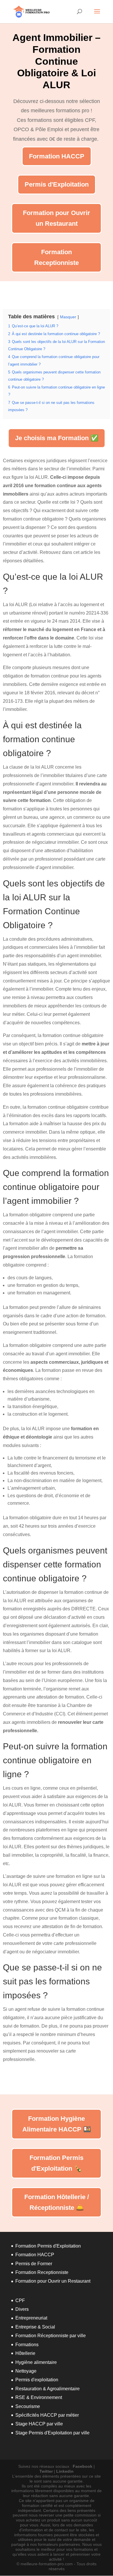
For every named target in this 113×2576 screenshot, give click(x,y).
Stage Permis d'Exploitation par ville (52, 2433)
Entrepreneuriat (31, 2318)
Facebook (83, 2466)
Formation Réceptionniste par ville (51, 2336)
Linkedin (65, 2471)
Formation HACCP (57, 156)
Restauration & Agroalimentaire (48, 2389)
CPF (20, 2300)
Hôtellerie (25, 2353)
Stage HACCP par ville (39, 2424)
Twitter (46, 2471)
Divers (22, 2309)
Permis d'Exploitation (57, 184)
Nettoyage (26, 2371)
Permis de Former (34, 2264)
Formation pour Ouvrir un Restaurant (57, 218)
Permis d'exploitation (37, 2380)
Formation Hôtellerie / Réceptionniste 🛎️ (57, 2202)
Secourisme (28, 2406)
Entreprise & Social (35, 2327)
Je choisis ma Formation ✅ (57, 438)
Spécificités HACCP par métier (47, 2415)
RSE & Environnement (39, 2397)
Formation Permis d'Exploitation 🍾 (57, 2163)
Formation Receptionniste (57, 257)
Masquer (68, 317)
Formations (27, 2345)
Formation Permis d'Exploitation (48, 2246)
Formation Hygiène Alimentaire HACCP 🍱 (57, 2124)
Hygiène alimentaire (36, 2362)
